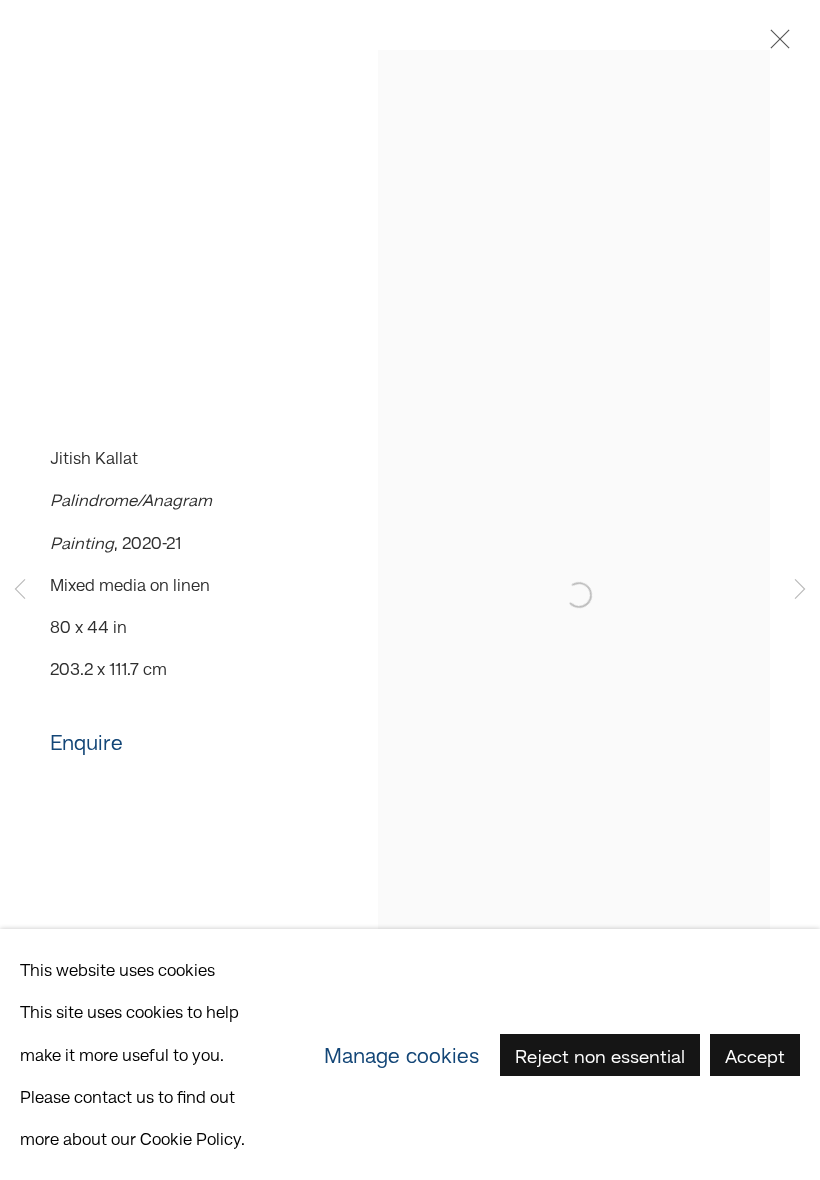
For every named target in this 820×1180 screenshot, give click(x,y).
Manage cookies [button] (401, 1054)
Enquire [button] (86, 742)
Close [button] (775, 45)
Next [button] (800, 590)
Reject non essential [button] (600, 1055)
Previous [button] (20, 590)
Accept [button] (755, 1055)
